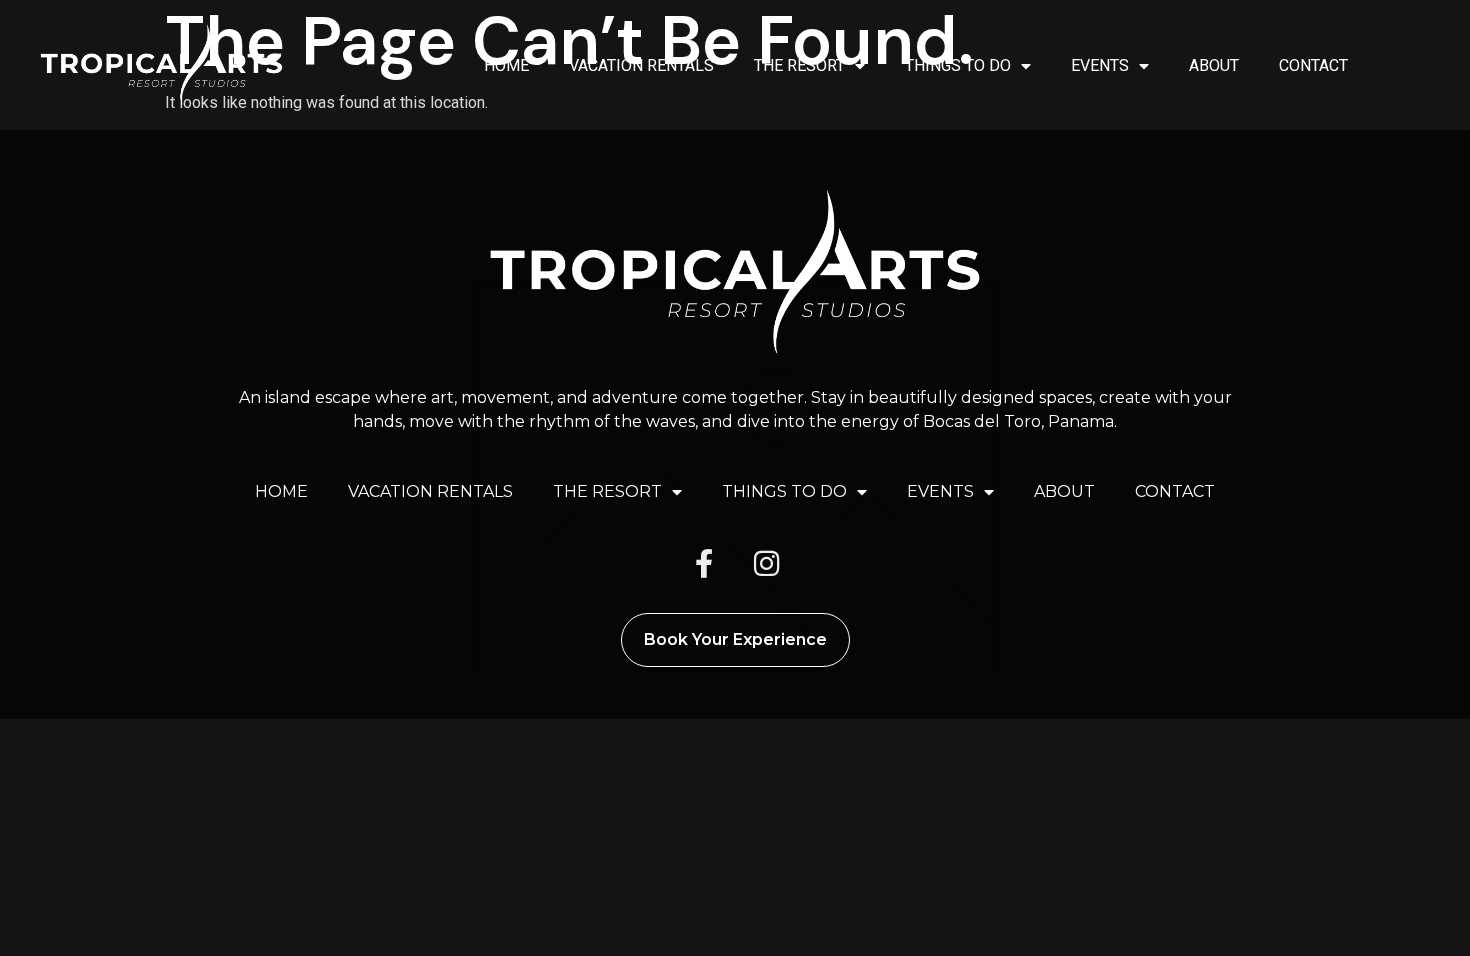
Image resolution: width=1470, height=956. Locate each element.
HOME (506, 65)
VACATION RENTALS (641, 65)
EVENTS (1100, 65)
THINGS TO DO (958, 65)
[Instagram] (766, 564)
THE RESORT (799, 65)
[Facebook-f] (704, 564)
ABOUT (1214, 65)
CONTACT (1313, 65)
